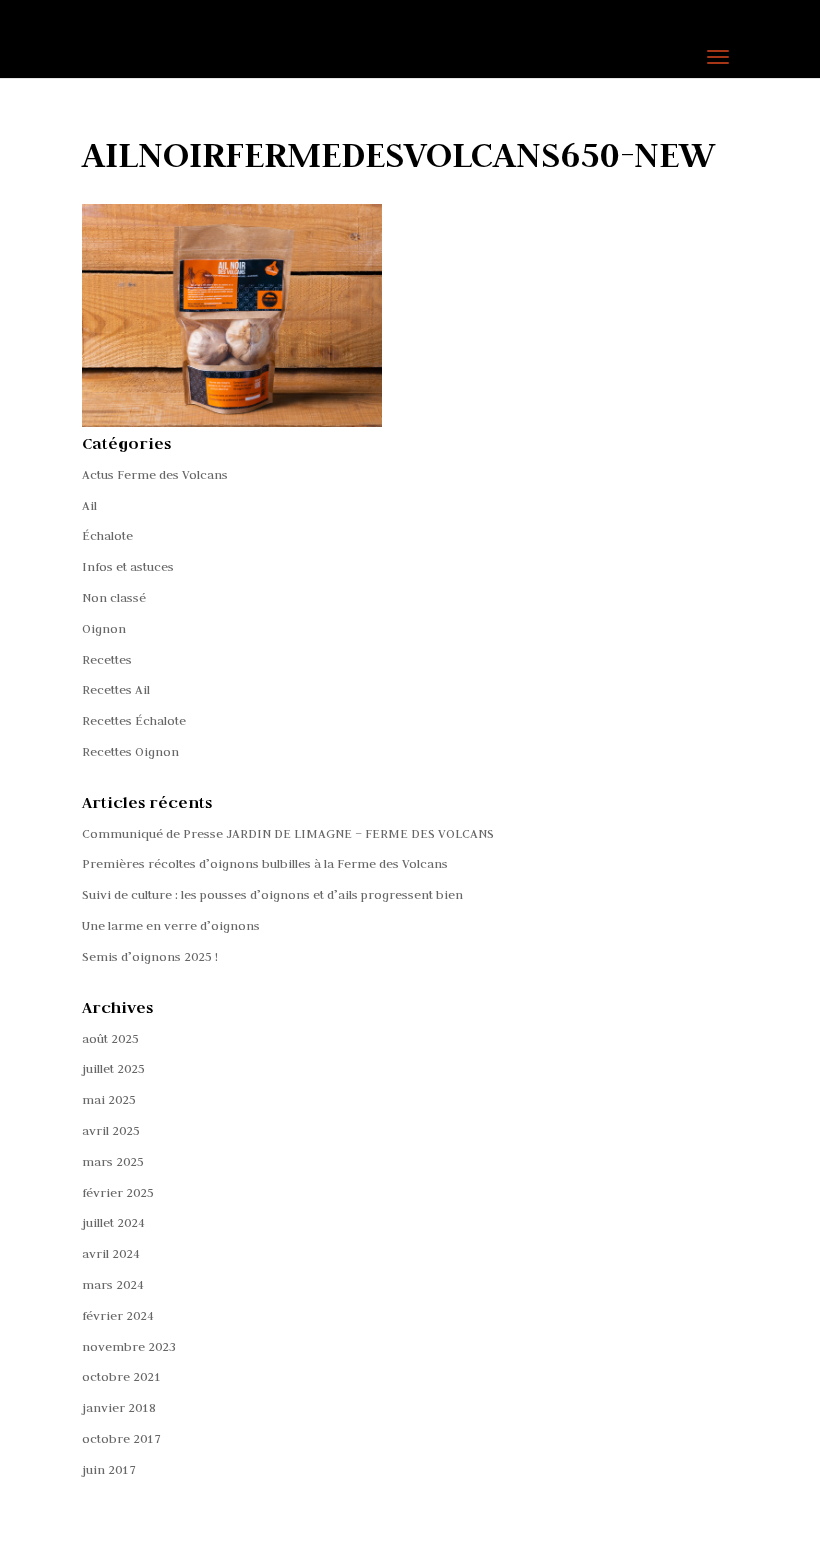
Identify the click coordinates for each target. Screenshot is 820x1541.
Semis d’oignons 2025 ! (150, 956)
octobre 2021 (121, 1376)
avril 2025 (111, 1130)
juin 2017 (109, 1469)
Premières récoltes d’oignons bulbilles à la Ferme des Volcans (265, 863)
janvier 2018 (119, 1407)
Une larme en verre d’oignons (171, 925)
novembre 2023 (129, 1346)
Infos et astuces (128, 566)
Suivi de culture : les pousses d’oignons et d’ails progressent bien (272, 894)
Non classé (114, 597)
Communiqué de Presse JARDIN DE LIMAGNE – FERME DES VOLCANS (288, 833)
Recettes (107, 659)
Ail (89, 505)
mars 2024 (113, 1284)
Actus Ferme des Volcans (155, 474)
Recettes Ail (116, 689)
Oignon (104, 628)
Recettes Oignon (130, 751)
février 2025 (118, 1192)
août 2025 (110, 1038)
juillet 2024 (113, 1222)
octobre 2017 (121, 1438)
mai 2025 (109, 1099)
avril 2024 (111, 1253)
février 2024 (118, 1315)
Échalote (107, 535)
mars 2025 (113, 1161)
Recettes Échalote (134, 720)
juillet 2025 (113, 1068)
